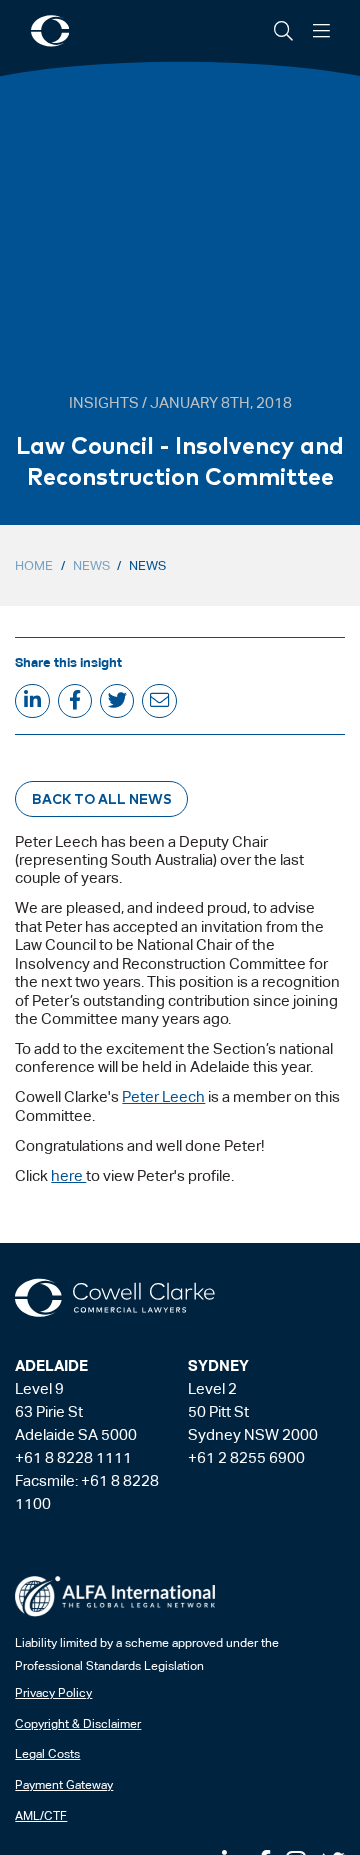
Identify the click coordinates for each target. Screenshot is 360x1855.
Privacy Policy (53, 1693)
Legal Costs (47, 1754)
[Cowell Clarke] (115, 1298)
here (68, 1175)
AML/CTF (41, 1816)
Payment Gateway (64, 1785)
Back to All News (102, 798)
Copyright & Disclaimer (78, 1724)
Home (34, 565)
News (91, 565)
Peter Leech (163, 1096)
